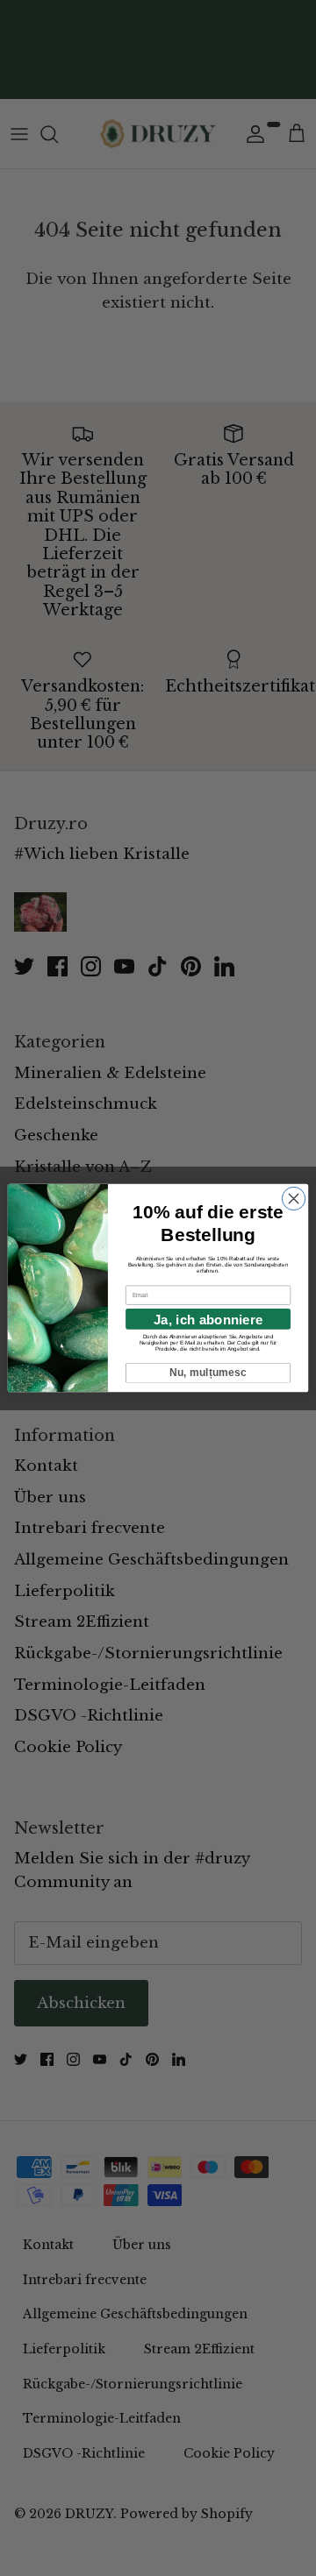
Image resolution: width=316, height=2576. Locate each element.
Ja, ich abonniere (208, 1319)
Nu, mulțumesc (208, 1373)
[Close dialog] (293, 1198)
